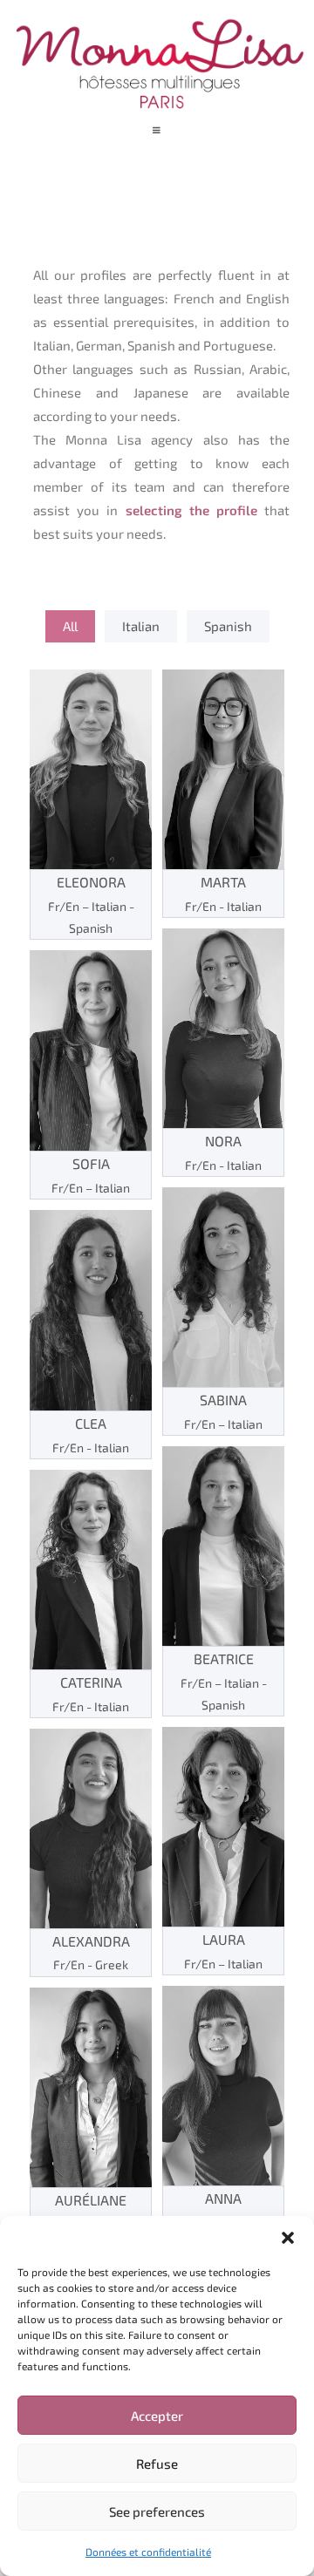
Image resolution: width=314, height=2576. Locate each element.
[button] (288, 2238)
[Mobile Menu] (157, 130)
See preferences (157, 2511)
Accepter (157, 2416)
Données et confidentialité (148, 2552)
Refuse (157, 2464)
